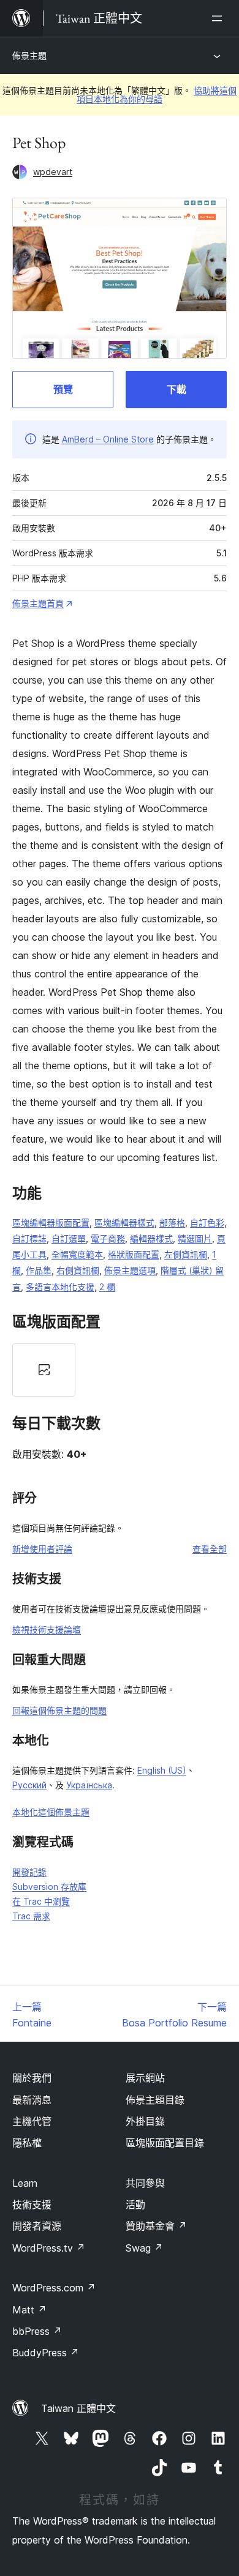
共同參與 (145, 2183)
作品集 (39, 1270)
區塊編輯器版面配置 (51, 1223)
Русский (29, 1785)
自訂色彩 (207, 1223)
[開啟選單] (219, 18)
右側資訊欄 (78, 1270)
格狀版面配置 (134, 1254)
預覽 (63, 389)
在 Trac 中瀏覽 (41, 1901)
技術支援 (32, 2205)
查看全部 (210, 1549)
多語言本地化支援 (60, 1287)
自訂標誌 (29, 1238)
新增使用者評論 (42, 1549)
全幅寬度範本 (77, 1254)
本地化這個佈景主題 (51, 1812)
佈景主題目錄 (155, 2100)
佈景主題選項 (130, 1270)
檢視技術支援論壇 (47, 1630)
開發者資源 (37, 2226)
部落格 (172, 1223)
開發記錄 (29, 1872)
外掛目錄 (145, 2121)
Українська (89, 1785)
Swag (144, 2248)
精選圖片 (195, 1238)
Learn (25, 2183)
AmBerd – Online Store (108, 439)
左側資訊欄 (186, 1254)
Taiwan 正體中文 (78, 2408)
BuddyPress (46, 2353)
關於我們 (32, 2078)
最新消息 (32, 2100)
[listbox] (120, 1370)
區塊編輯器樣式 (124, 1223)
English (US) (162, 1770)
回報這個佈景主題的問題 (59, 1710)
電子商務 (108, 1238)
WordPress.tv (49, 2248)
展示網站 (145, 2078)
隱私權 (27, 2143)
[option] (44, 1370)
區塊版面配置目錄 (165, 2143)
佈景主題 (29, 55)
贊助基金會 (156, 2226)
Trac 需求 (31, 1916)
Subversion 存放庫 (49, 1887)
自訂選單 (69, 1238)
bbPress (37, 2331)
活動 (135, 2205)
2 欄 (107, 1287)
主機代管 (32, 2121)
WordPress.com (54, 2288)
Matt (29, 2310)
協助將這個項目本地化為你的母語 (157, 95)
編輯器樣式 (151, 1238)
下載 (176, 389)
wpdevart (53, 172)
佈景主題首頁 (38, 603)
